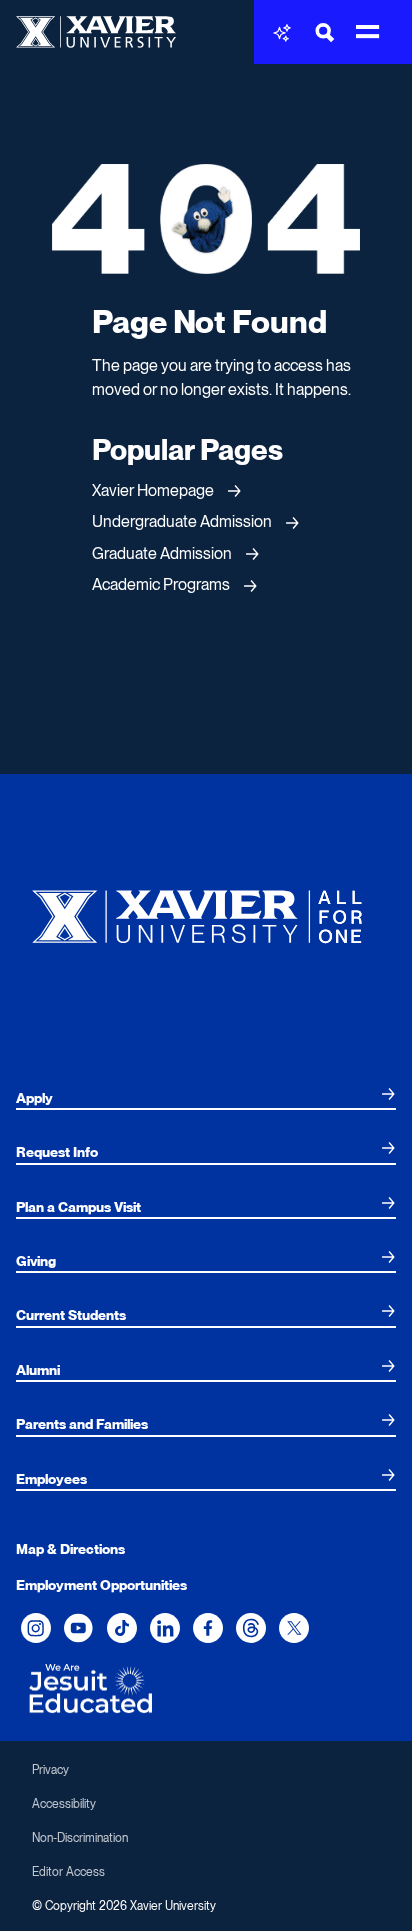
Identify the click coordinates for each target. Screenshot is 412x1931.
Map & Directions (70, 1549)
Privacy (50, 1770)
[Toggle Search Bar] (325, 32)
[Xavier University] (206, 911)
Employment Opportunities (101, 1585)
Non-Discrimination (80, 1838)
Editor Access (68, 1872)
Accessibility (64, 1804)
